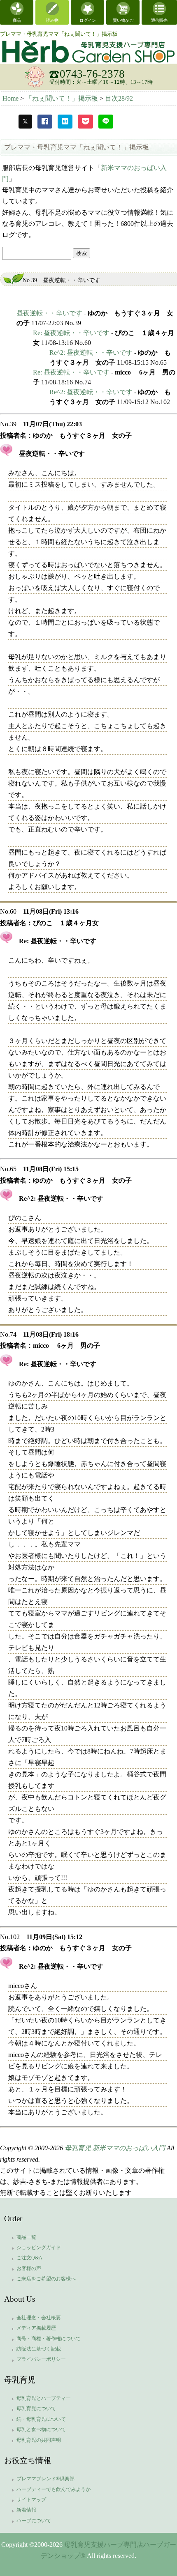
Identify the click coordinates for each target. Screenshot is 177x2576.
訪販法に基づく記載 (39, 2349)
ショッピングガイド (39, 2247)
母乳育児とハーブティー (44, 2398)
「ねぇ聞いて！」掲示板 (63, 98)
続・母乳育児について (41, 2419)
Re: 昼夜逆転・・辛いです (71, 333)
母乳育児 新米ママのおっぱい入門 (115, 2148)
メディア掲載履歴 (36, 2328)
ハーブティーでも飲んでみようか (54, 2489)
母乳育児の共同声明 (39, 2440)
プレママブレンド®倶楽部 (45, 2479)
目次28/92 (119, 98)
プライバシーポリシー (41, 2359)
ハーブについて (34, 2521)
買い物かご (123, 20)
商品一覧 (26, 2237)
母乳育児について (36, 2408)
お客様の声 (29, 2268)
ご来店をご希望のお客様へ (46, 2279)
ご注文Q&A (29, 2258)
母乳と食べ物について (41, 2429)
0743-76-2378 (92, 74)
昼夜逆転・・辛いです (49, 313)
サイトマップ (31, 2500)
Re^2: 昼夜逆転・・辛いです (91, 353)
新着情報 (26, 2510)
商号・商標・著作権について (49, 2339)
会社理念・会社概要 (39, 2318)
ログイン (88, 20)
